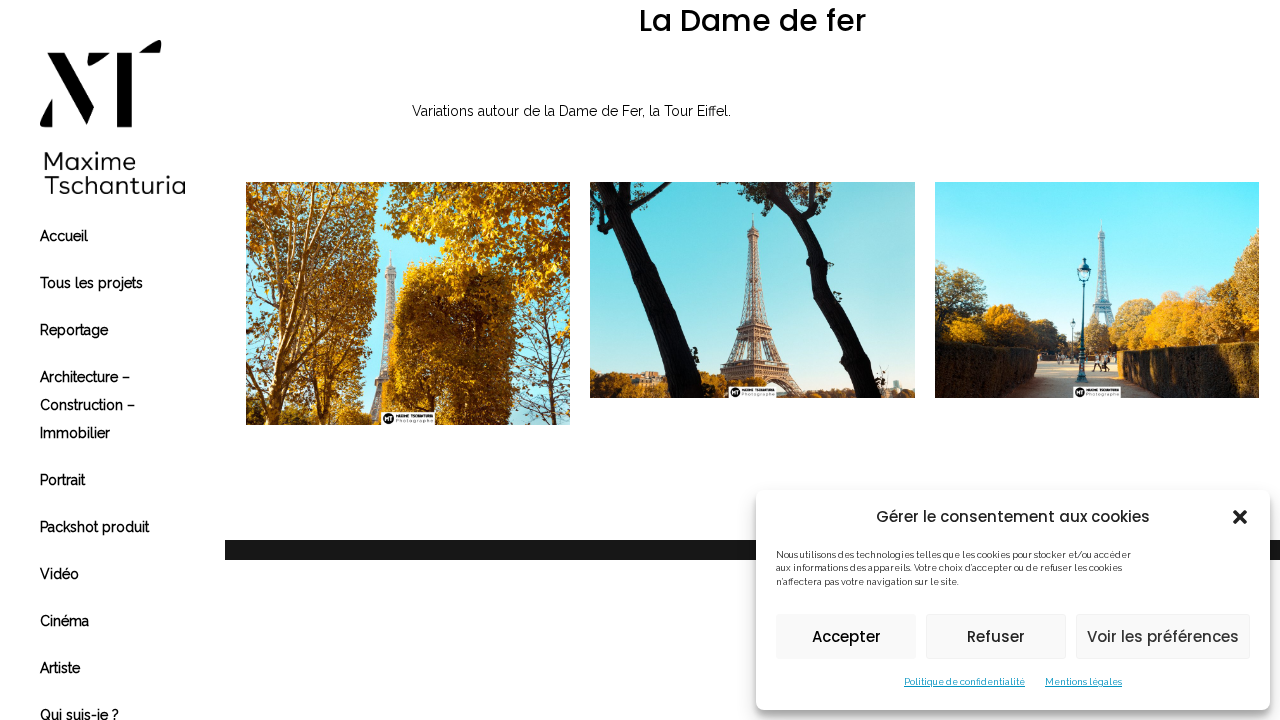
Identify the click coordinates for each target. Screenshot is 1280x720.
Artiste (60, 668)
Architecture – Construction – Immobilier (87, 405)
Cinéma (64, 621)
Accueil (64, 236)
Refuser (996, 636)
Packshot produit (94, 527)
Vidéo (59, 574)
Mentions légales (1083, 682)
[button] (1240, 517)
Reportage (74, 330)
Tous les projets (91, 283)
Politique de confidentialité (964, 682)
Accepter (846, 636)
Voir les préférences (1163, 636)
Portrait (62, 480)
